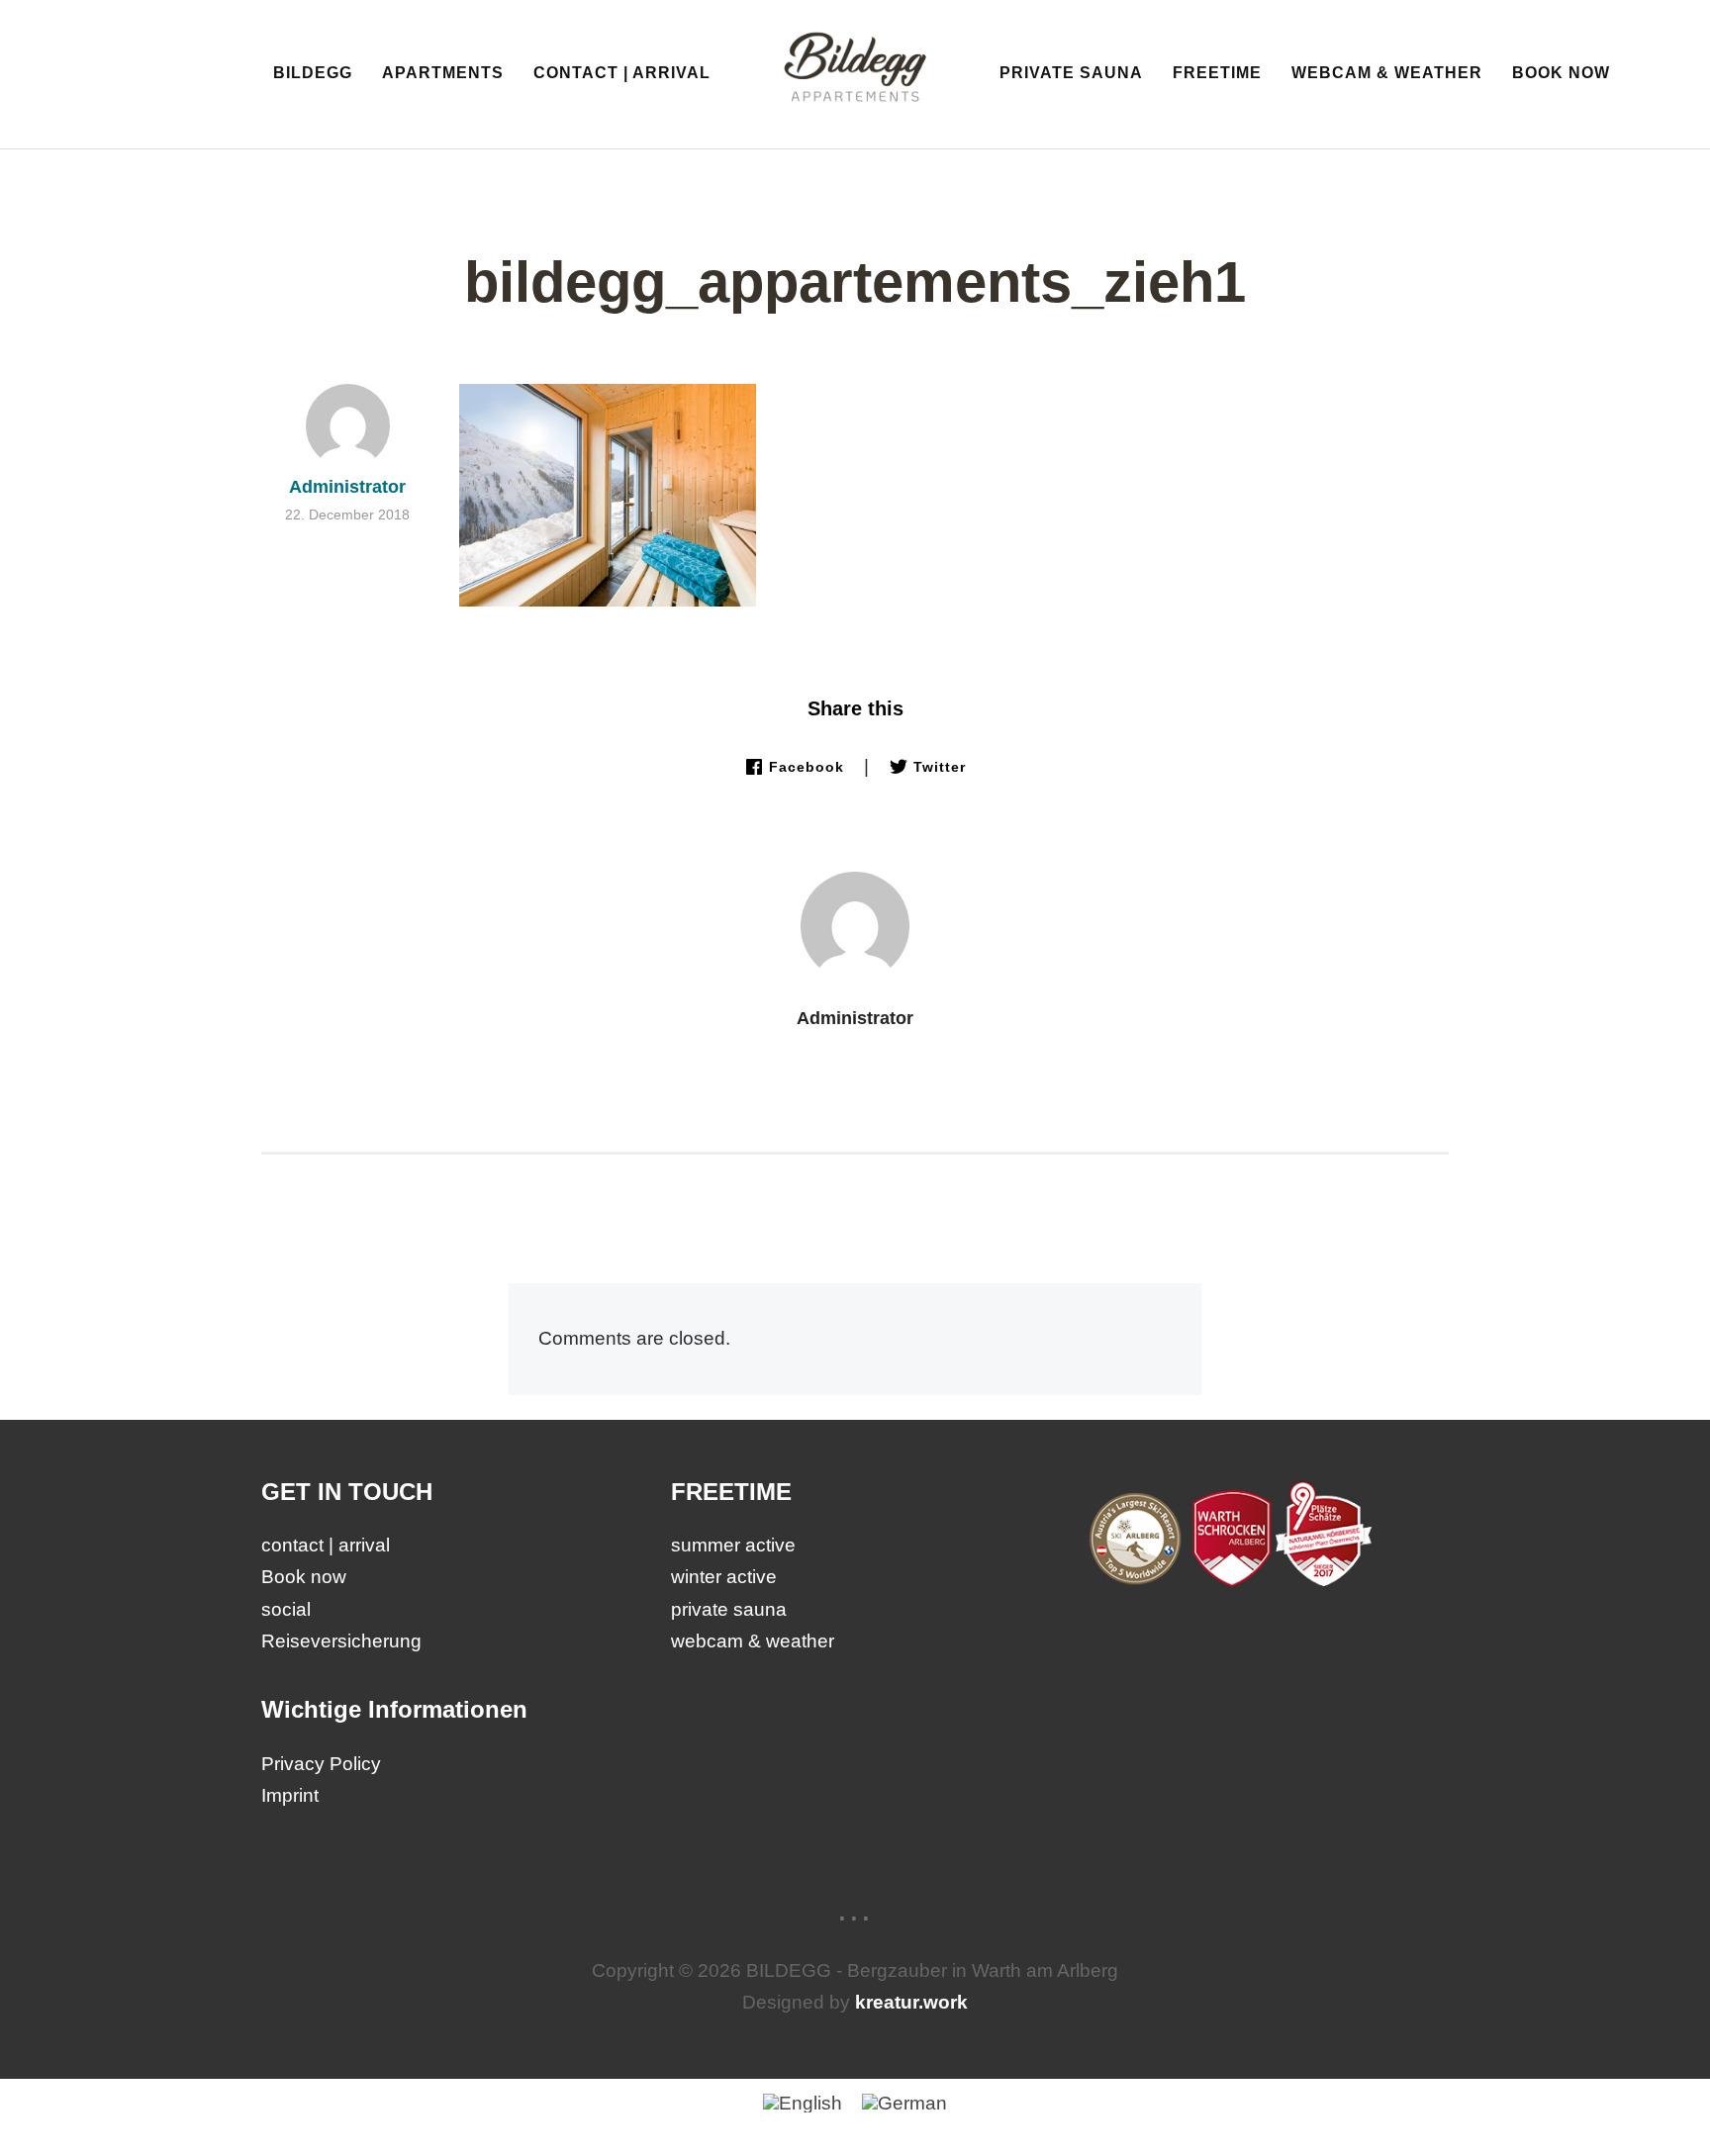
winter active (724, 1577)
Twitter (940, 767)
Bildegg (313, 73)
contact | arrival (622, 73)
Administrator (855, 1018)
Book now (1561, 73)
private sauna (1071, 73)
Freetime (1217, 73)
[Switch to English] (803, 2103)
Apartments (443, 73)
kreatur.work (911, 2002)
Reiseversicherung (341, 1641)
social (286, 1609)
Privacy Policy (321, 1764)
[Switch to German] (904, 2103)
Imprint (290, 1795)
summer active (733, 1545)
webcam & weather (1387, 73)
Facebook (807, 767)
